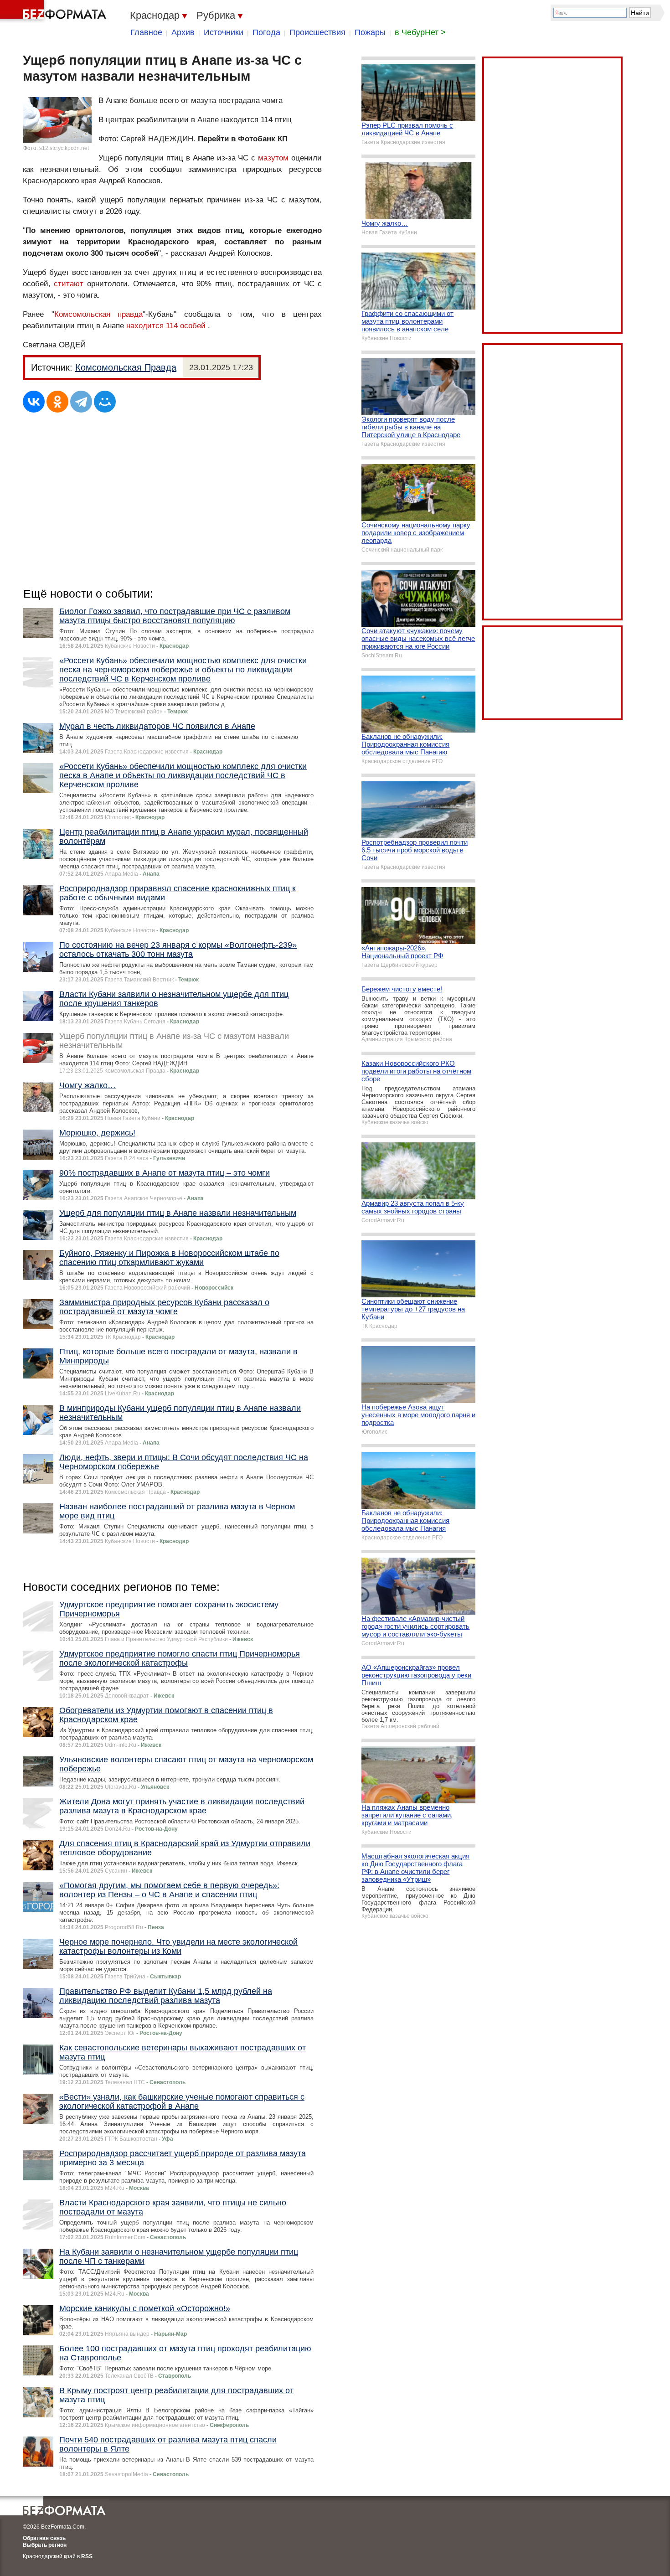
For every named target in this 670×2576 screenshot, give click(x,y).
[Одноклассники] (57, 402)
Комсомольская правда (99, 314)
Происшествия (317, 32)
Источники (224, 32)
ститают (69, 284)
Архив (183, 32)
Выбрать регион (45, 2545)
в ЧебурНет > (420, 32)
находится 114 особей (166, 326)
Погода (266, 32)
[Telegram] (81, 402)
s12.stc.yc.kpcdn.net (64, 148)
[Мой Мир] (105, 402)
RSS (87, 2556)
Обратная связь (44, 2538)
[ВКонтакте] (34, 402)
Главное (146, 32)
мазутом (273, 158)
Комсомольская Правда (126, 367)
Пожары (370, 32)
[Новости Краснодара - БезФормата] (55, 11)
